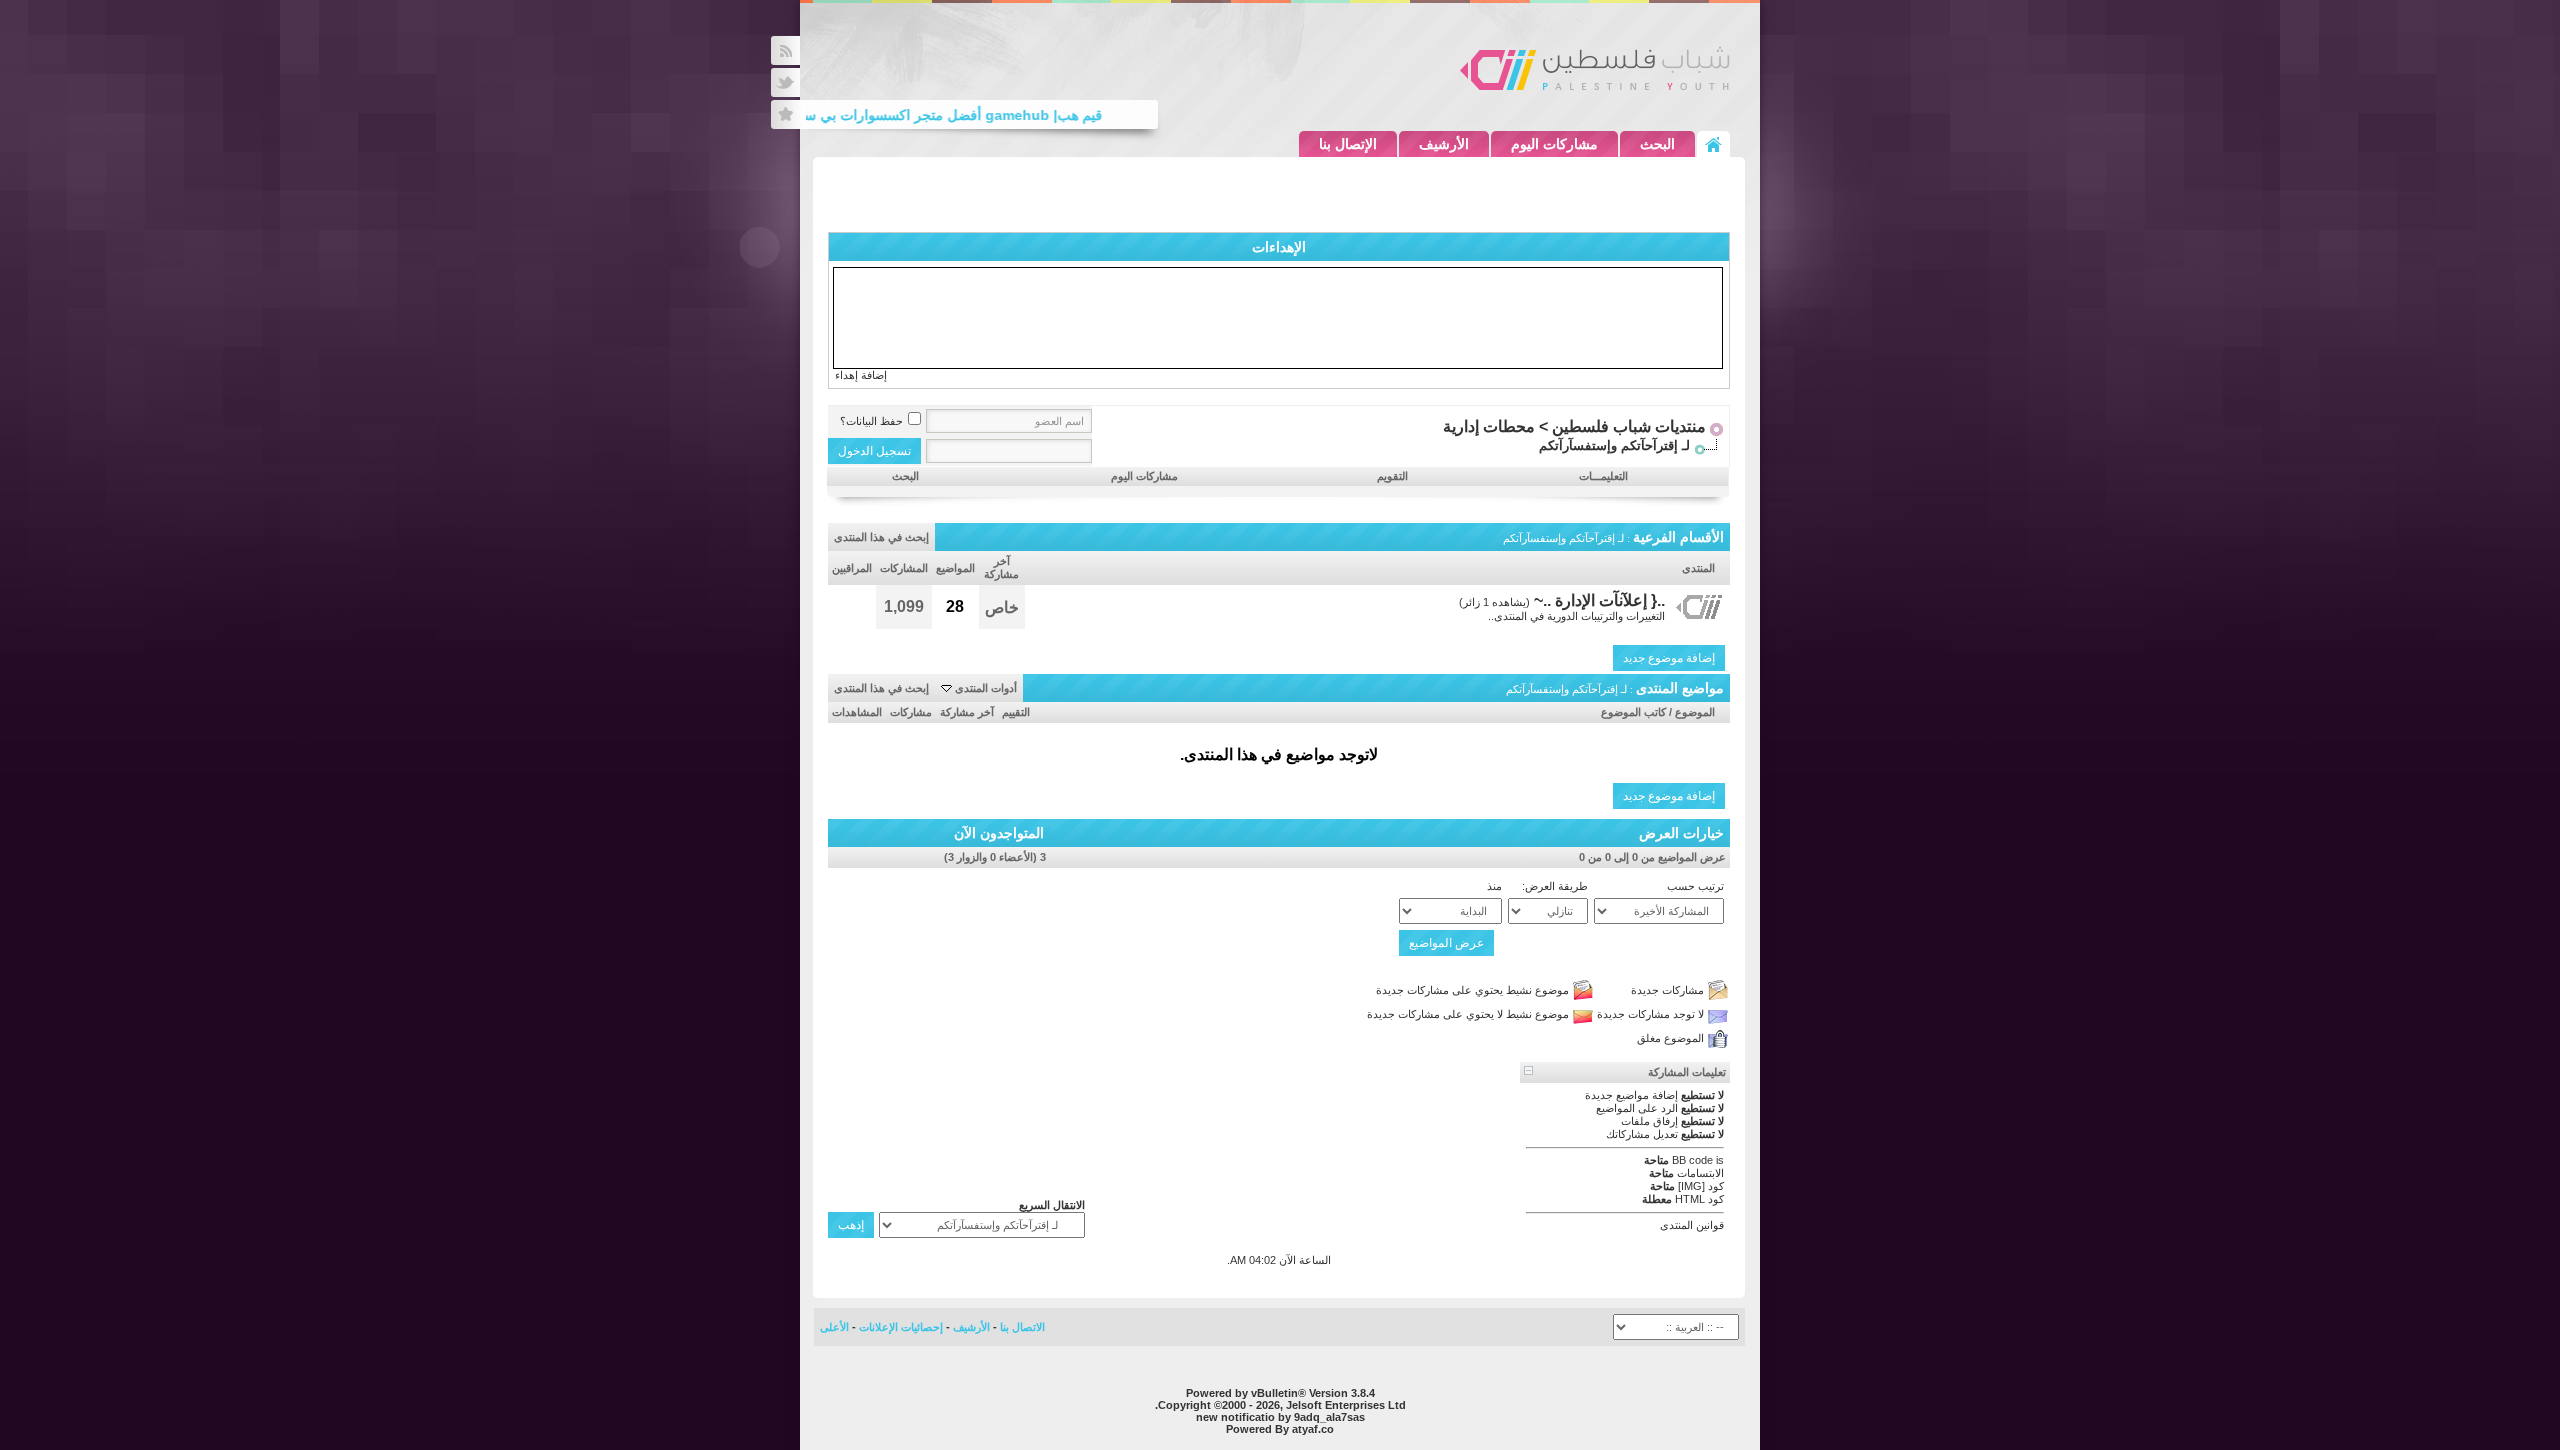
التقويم (1392, 476)
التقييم (1016, 712)
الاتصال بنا (1022, 1327)
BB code (1692, 1160)
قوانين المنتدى (1692, 1225)
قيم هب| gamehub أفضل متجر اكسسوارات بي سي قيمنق (946, 115)
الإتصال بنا (1348, 144)
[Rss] (785, 50)
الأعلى (834, 1327)
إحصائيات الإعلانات (901, 1327)
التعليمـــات (1603, 476)
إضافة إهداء (861, 375)
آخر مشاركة (967, 712)
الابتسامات (1700, 1173)
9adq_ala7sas (1329, 1417)
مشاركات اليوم (1554, 144)
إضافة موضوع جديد (1669, 658)
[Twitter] (785, 82)
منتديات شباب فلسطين (1629, 426)
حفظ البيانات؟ (871, 421)
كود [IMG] (1701, 1186)
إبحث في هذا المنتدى (881, 537)
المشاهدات (857, 712)
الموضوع (1695, 712)
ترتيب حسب (1695, 886)
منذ (1494, 886)
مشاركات (911, 712)
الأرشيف (1444, 144)
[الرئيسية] (1713, 144)
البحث (1657, 144)
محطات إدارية (1489, 426)
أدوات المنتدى (986, 688)
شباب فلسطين (1595, 68)
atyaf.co (1313, 1429)
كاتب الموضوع (1633, 712)
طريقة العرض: (1555, 886)
